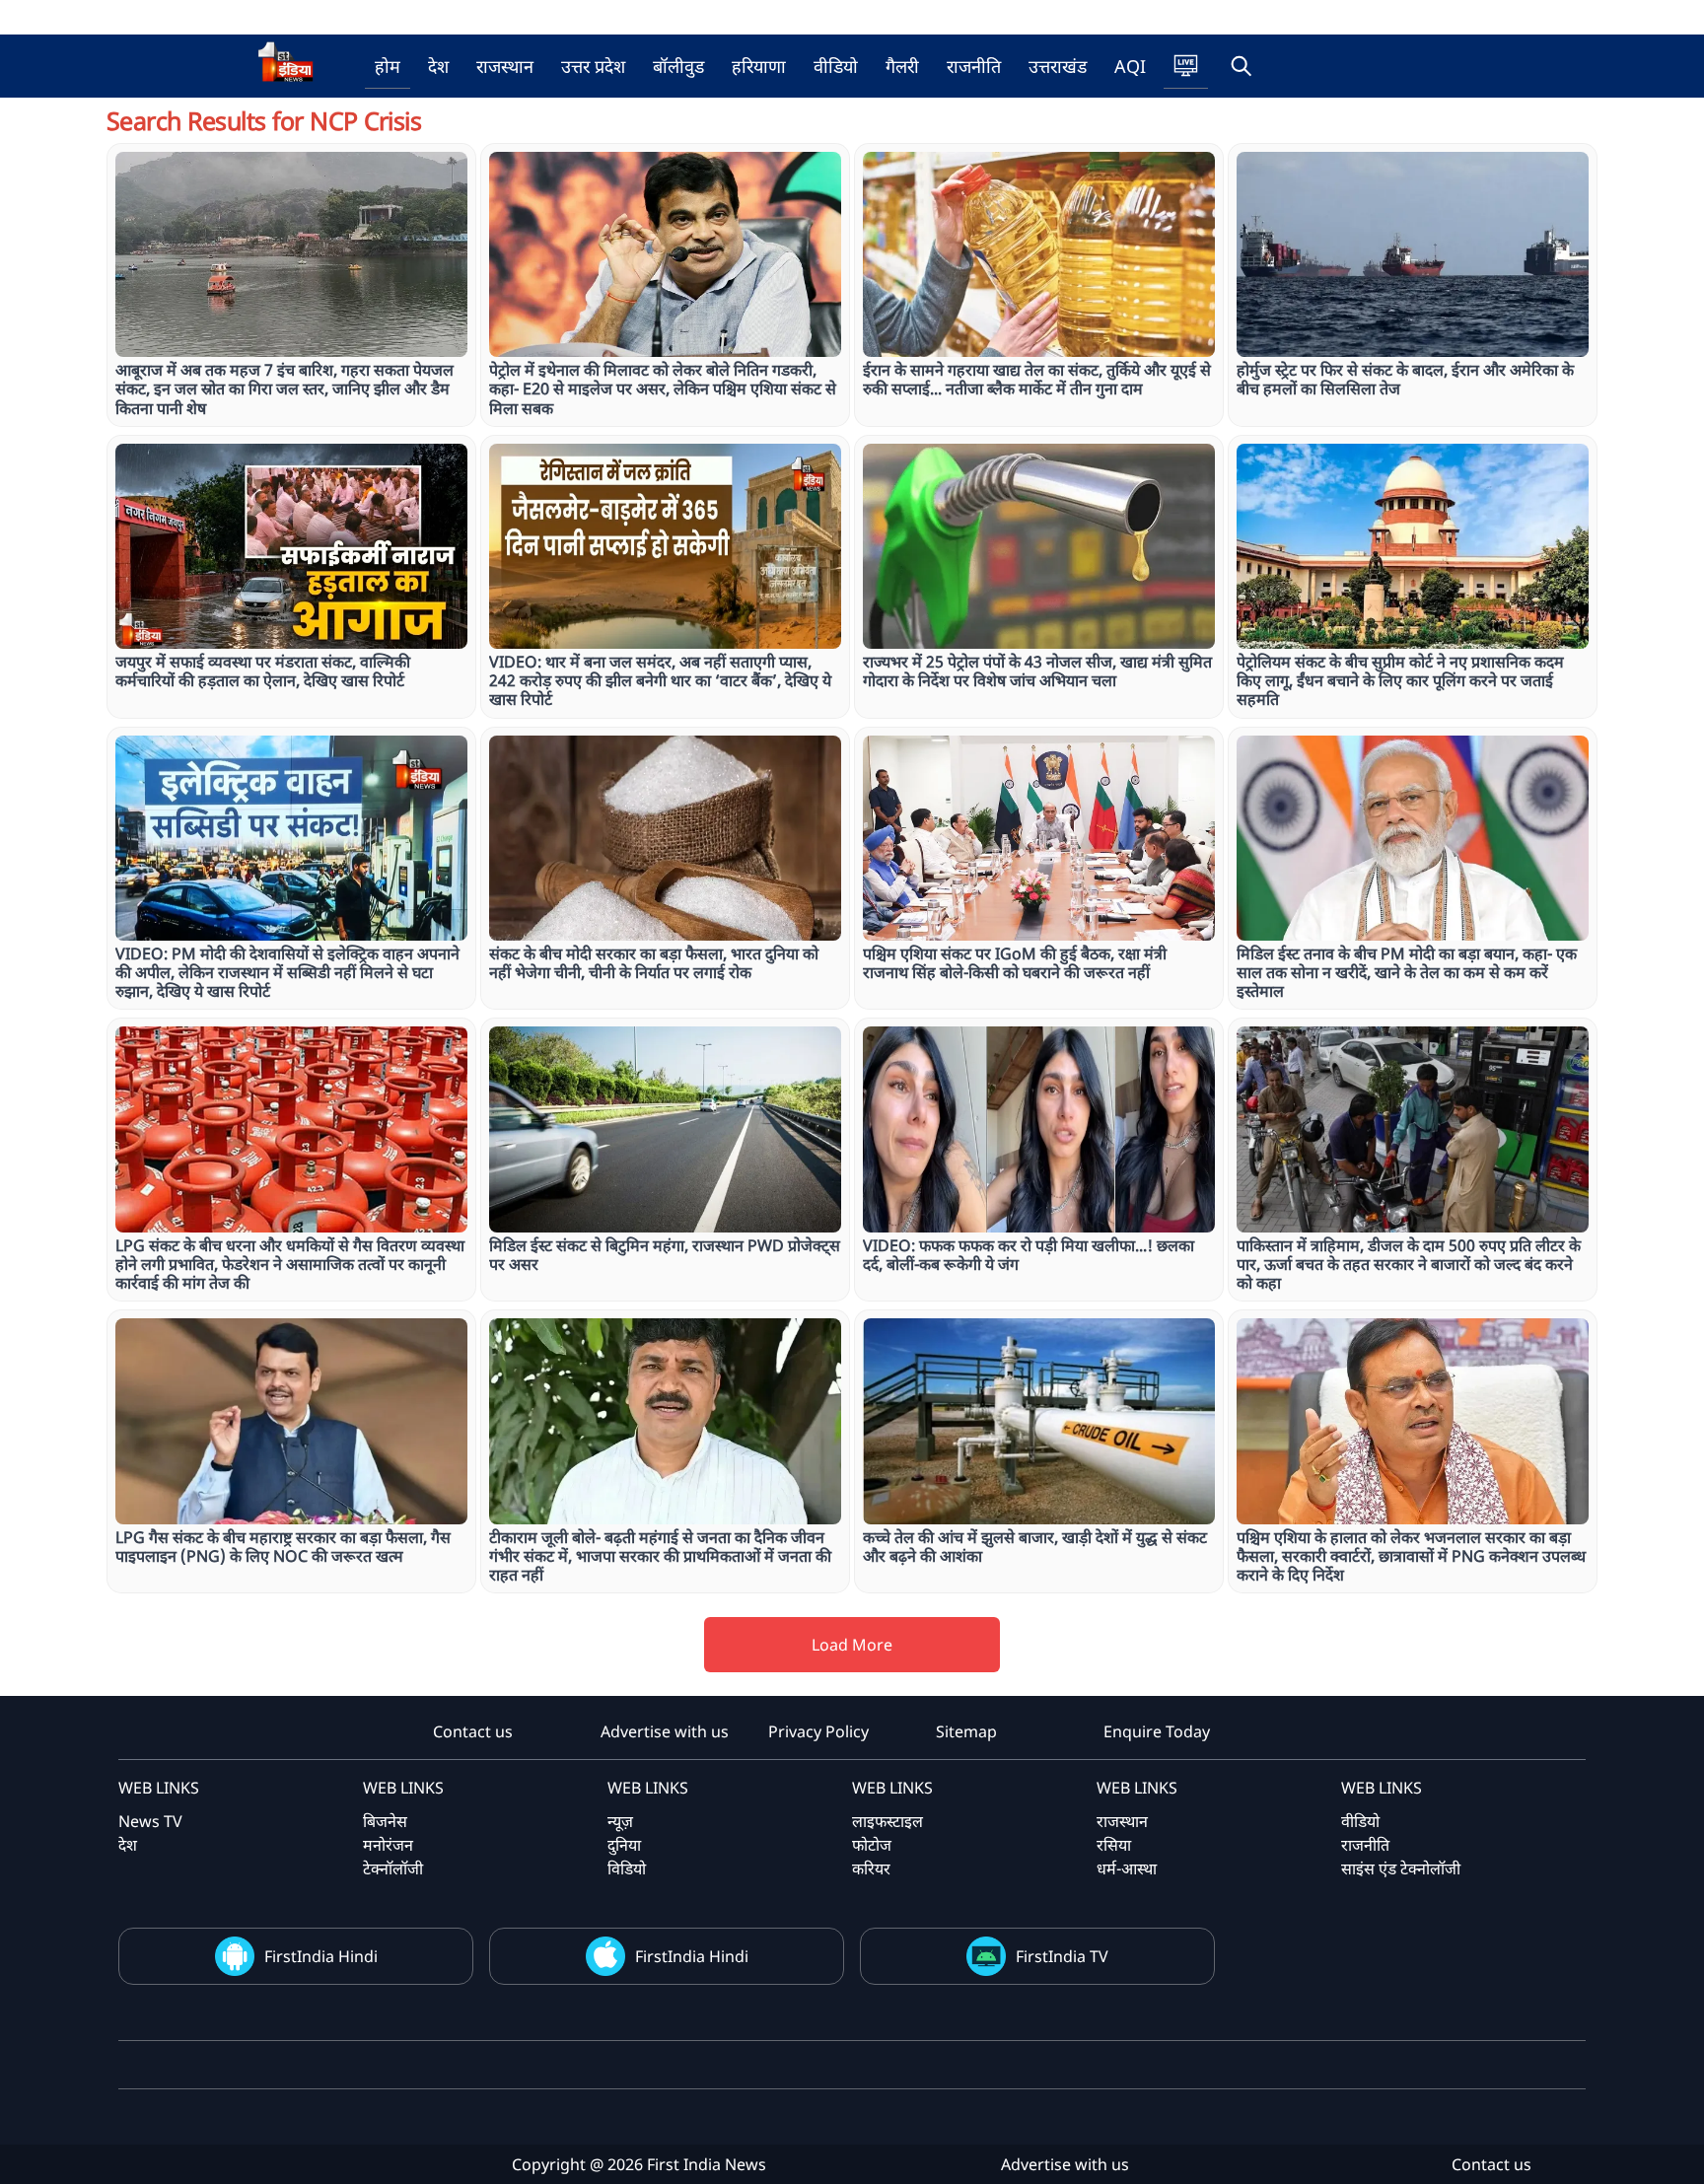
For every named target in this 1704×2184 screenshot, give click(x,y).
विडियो (627, 1868)
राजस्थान (505, 66)
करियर (871, 1868)
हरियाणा (759, 66)
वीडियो (836, 66)
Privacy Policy (818, 1731)
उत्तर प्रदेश (593, 66)
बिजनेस (385, 1821)
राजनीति (974, 66)
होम (388, 66)
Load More (852, 1645)
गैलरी (902, 66)
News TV (150, 1821)
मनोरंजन (388, 1845)
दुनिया (624, 1845)
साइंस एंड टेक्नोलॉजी (1401, 1868)
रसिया (1114, 1845)
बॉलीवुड (678, 66)
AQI (1130, 66)
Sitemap (966, 1731)
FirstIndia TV (1062, 1956)
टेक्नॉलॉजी (393, 1868)
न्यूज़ (620, 1821)
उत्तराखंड (1058, 66)
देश (438, 66)
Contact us (473, 1731)
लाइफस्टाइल (887, 1821)
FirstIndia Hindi (321, 1956)
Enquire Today (1157, 1731)
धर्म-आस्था (1127, 1868)
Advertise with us (665, 1731)
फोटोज (872, 1845)
